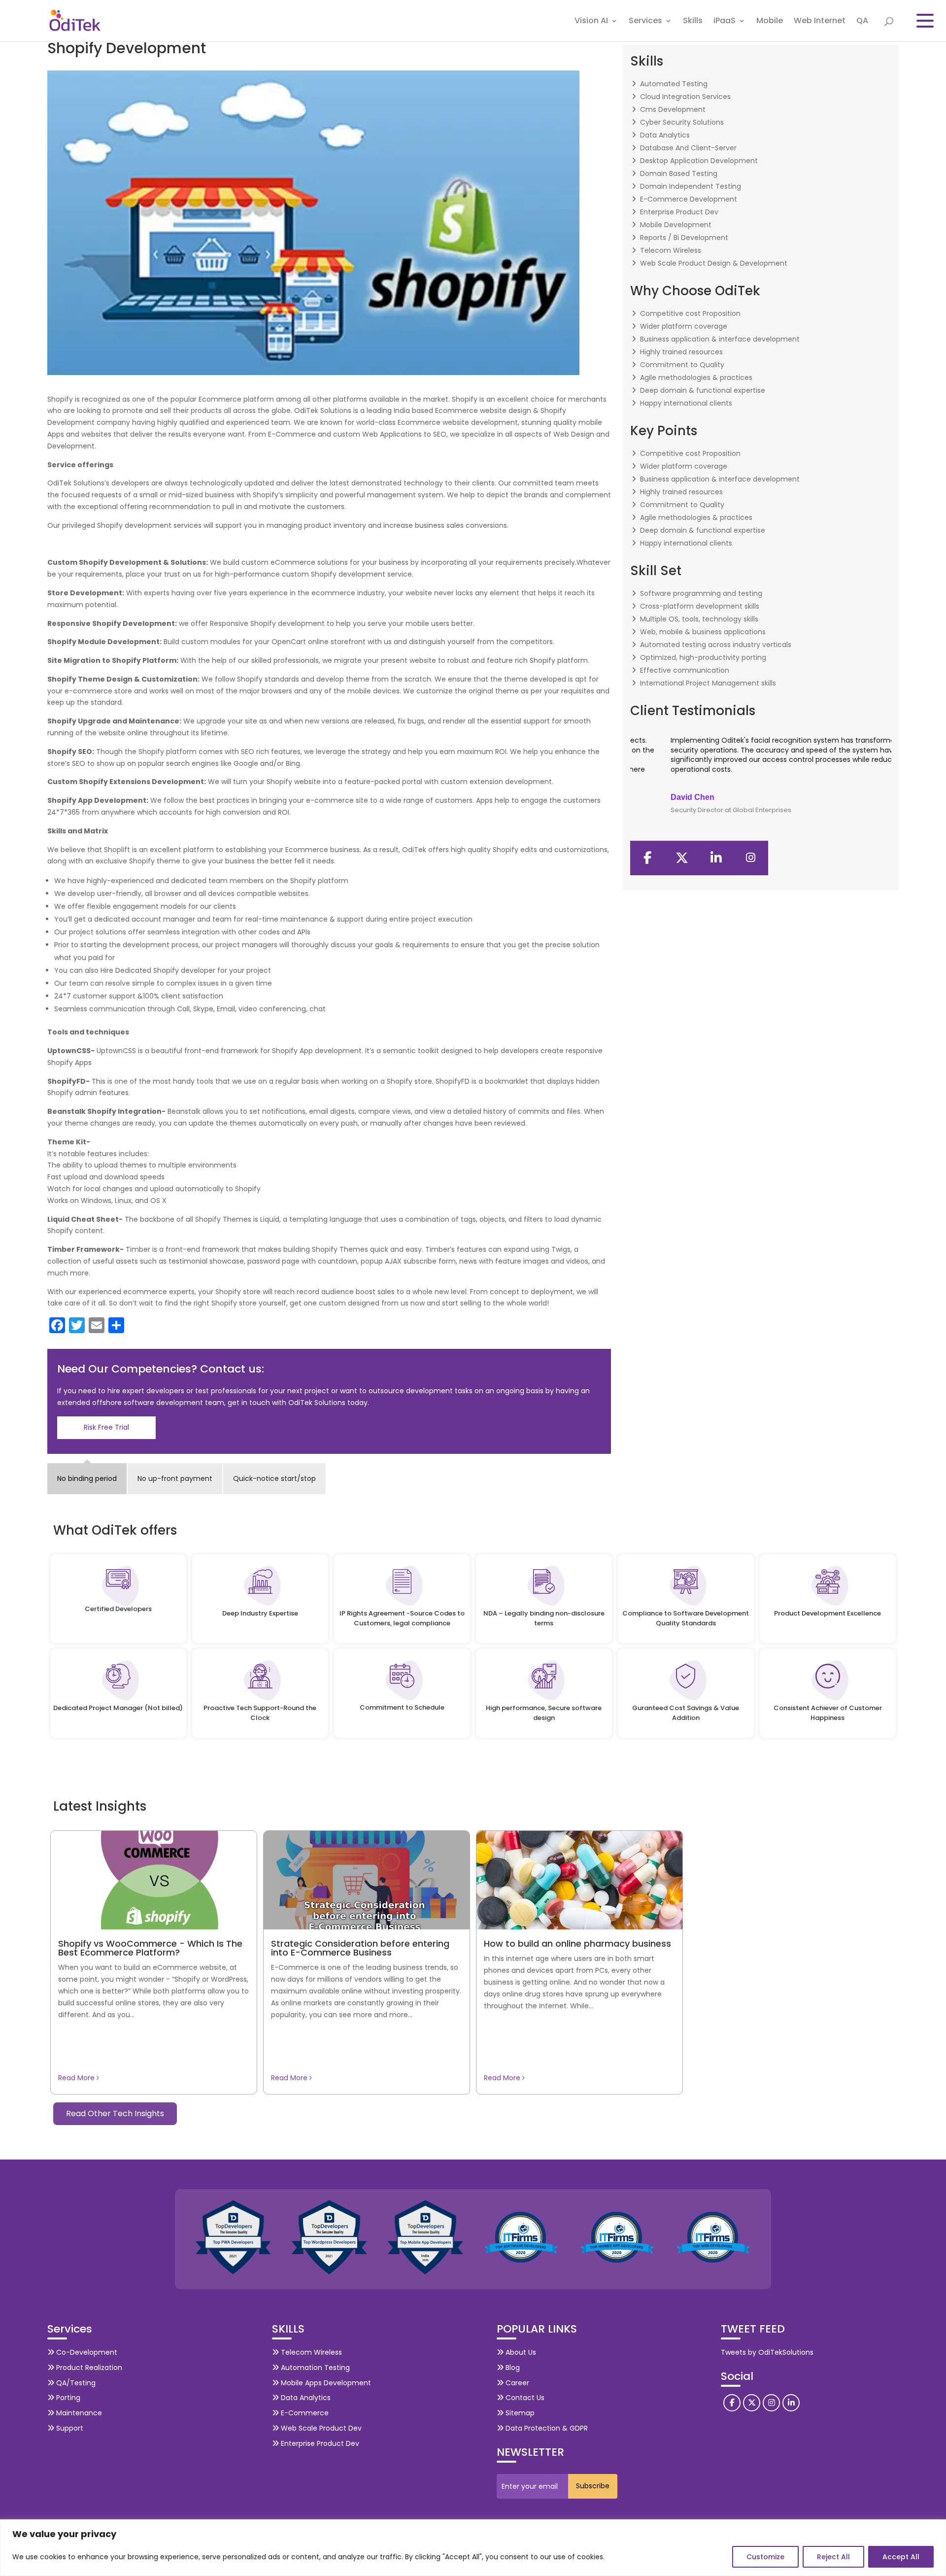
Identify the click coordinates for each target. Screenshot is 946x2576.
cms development (673, 109)
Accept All (901, 2557)
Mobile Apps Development (325, 2383)
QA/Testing (75, 2383)
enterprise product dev (679, 212)
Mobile (770, 22)
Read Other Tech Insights (115, 2113)
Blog (512, 2368)
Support (69, 2428)
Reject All (833, 2557)
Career (516, 2383)
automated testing (674, 84)
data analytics (665, 135)
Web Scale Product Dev (320, 2428)
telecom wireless (671, 250)
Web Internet (820, 22)
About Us (520, 2352)
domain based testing (679, 173)
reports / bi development (684, 238)
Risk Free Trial (106, 1427)
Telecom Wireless (310, 2352)
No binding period (87, 1478)
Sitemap (519, 2413)
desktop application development (699, 161)
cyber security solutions (682, 122)
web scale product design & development (714, 263)
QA (862, 22)
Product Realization (88, 2368)
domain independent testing (691, 186)
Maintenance (78, 2413)
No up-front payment (175, 1478)
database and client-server (688, 148)
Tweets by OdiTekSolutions (767, 2352)
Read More (77, 2078)
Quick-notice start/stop (274, 1478)
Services (645, 22)
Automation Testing (314, 2368)
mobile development (676, 225)
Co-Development (86, 2352)
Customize (765, 2557)
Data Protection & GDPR (546, 2428)
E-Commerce (304, 2413)
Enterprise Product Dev (319, 2443)
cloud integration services (685, 97)
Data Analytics (305, 2398)
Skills (693, 22)
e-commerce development (689, 199)
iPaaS (725, 22)
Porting (67, 2398)
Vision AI (591, 22)
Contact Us (524, 2398)
